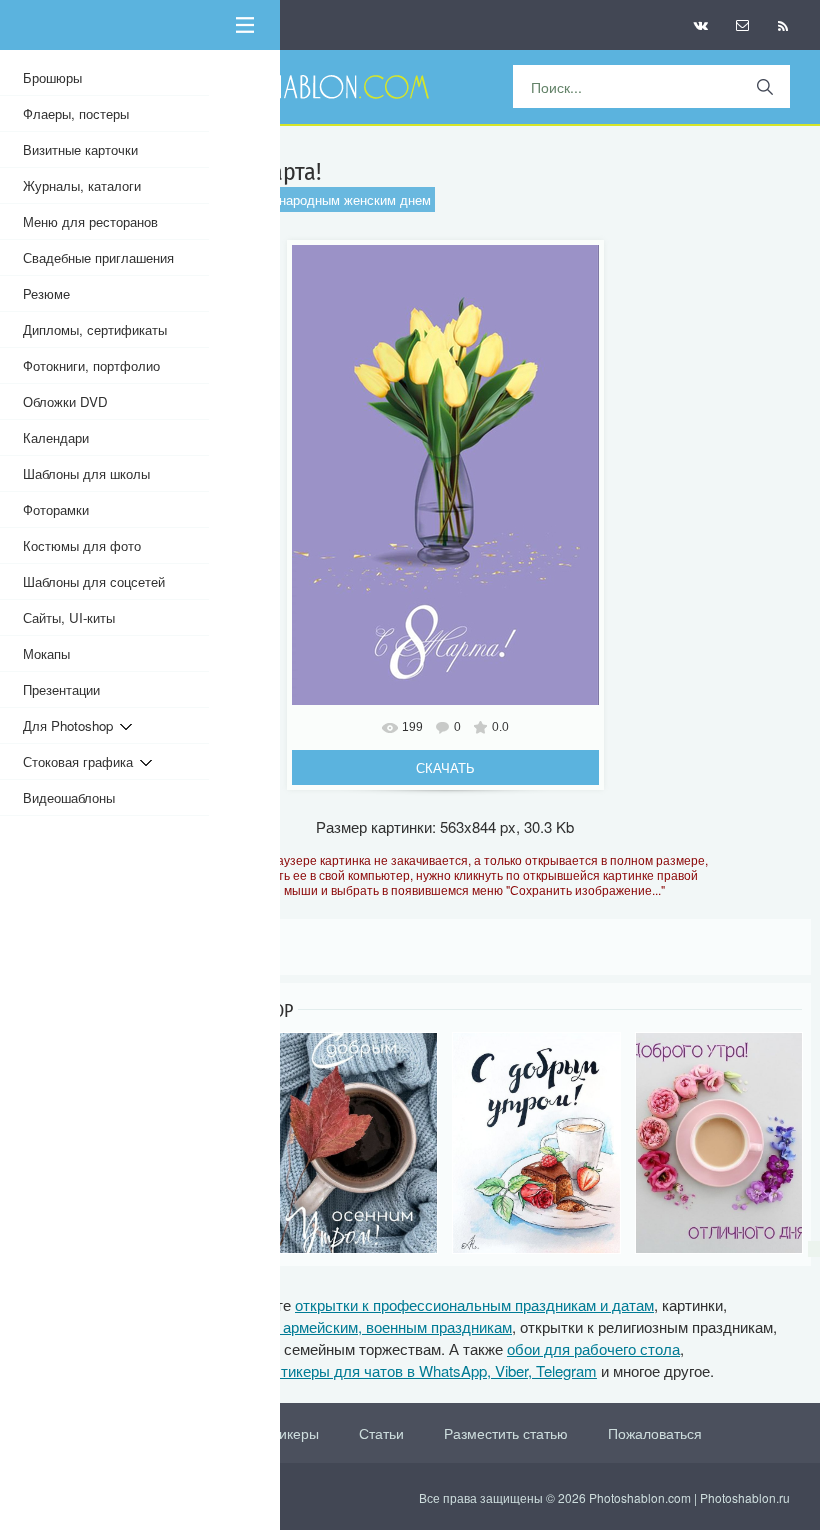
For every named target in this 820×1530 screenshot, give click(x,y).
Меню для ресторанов (90, 221)
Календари (56, 437)
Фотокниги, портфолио (91, 365)
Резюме (46, 293)
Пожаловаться (655, 1433)
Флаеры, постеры (76, 113)
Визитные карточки (80, 149)
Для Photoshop (71, 725)
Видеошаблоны (69, 797)
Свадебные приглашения (98, 257)
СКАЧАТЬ (445, 767)
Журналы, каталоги (82, 185)
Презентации (61, 689)
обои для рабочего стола (593, 1348)
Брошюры (52, 77)
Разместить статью (506, 1433)
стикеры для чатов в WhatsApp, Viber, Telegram (435, 1370)
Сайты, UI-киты (69, 617)
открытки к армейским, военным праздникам (358, 1326)
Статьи (381, 1433)
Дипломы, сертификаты (95, 329)
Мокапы (46, 653)
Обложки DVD (65, 401)
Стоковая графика (81, 761)
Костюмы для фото (82, 545)
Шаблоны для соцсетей (94, 581)
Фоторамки (56, 509)
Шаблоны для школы (86, 473)
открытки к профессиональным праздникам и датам (474, 1304)
